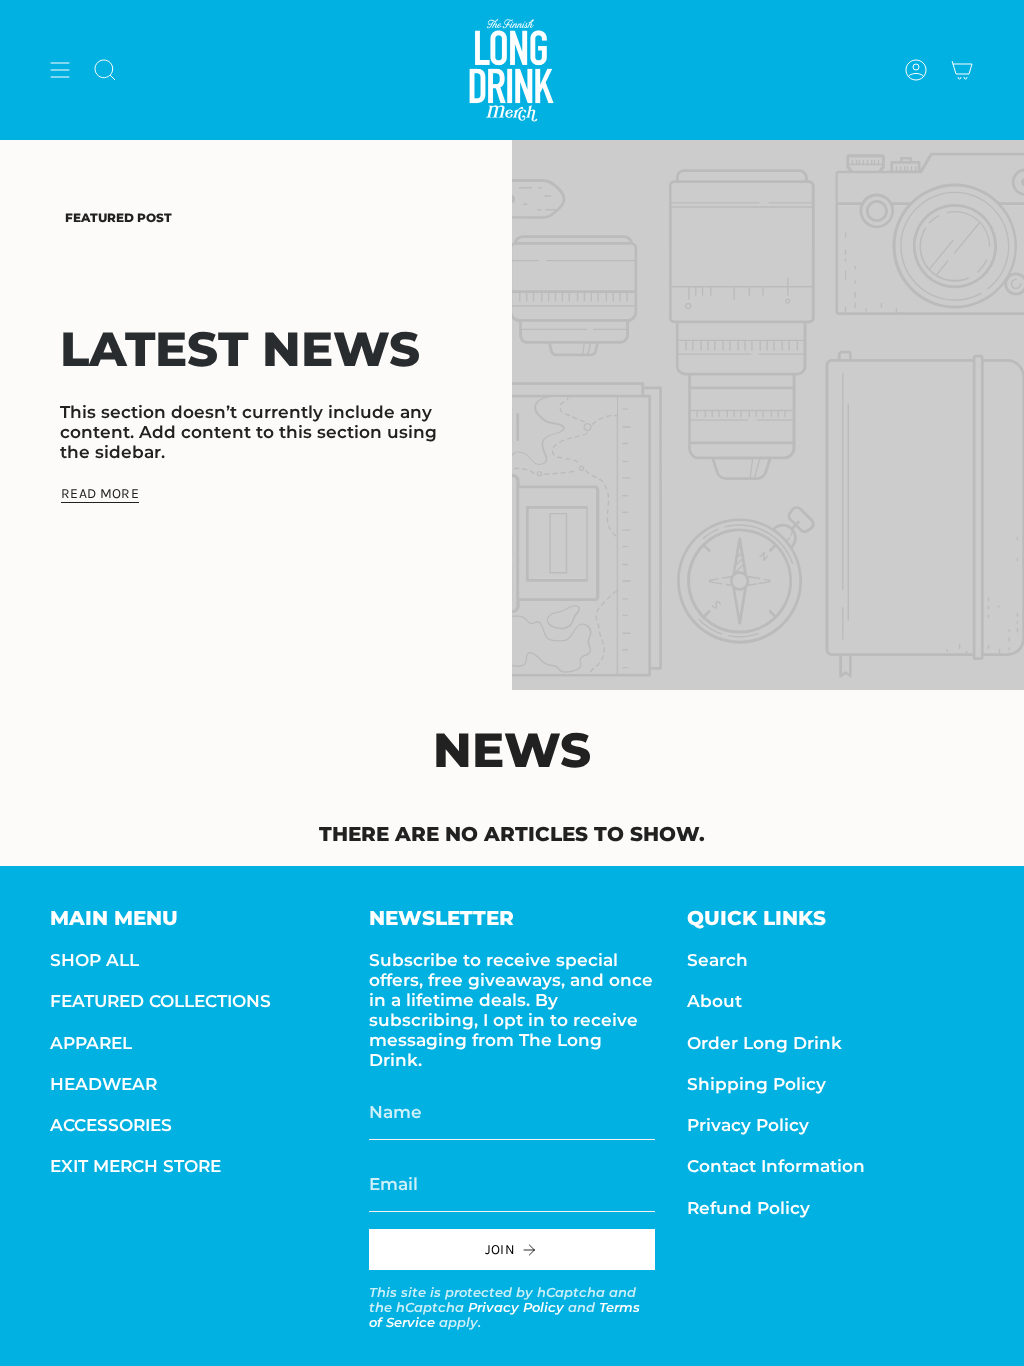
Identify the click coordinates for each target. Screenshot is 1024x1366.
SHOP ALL (94, 960)
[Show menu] (60, 70)
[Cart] (962, 70)
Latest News (240, 349)
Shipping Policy (756, 1084)
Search (717, 960)
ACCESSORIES (111, 1125)
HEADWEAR (103, 1084)
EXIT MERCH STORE (135, 1166)
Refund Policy (748, 1208)
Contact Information (776, 1166)
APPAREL (91, 1043)
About (714, 1001)
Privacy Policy (516, 1307)
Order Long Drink (764, 1043)
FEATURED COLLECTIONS (160, 1001)
